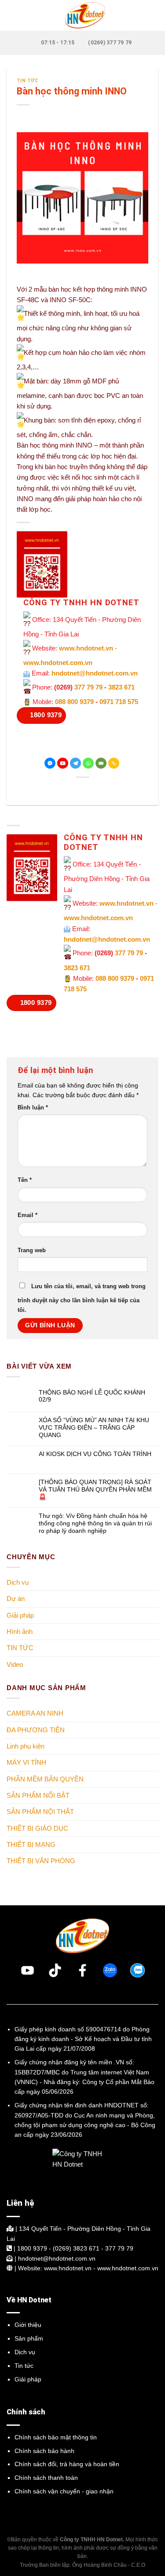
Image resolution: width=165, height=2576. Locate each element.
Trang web (32, 1250)
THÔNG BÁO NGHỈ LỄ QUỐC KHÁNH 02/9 (92, 1396)
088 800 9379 (74, 702)
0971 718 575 (119, 702)
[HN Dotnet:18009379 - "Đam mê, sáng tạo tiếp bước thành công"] (83, 15)
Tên (25, 1180)
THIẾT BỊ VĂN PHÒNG (41, 1861)
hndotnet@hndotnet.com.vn (95, 673)
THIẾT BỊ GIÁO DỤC (37, 1828)
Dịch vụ (18, 1582)
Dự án (16, 1599)
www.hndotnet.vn (86, 648)
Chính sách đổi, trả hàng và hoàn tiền (67, 2464)
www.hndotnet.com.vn (58, 663)
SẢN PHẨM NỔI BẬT (38, 1795)
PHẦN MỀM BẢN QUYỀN (45, 1779)
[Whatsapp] (88, 763)
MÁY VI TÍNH (26, 1762)
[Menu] (12, 15)
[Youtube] (63, 763)
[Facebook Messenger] (50, 763)
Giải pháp (20, 1615)
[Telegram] (75, 763)
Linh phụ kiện (26, 1746)
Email (27, 1215)
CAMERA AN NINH (35, 1713)
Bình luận (33, 1108)
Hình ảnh (20, 1631)
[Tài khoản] (154, 15)
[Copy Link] (114, 763)
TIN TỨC (28, 81)
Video (15, 1664)
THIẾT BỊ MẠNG (31, 1844)
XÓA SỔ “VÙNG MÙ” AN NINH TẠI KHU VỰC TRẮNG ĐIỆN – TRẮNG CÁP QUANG (94, 1427)
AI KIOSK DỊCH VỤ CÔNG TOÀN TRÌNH (95, 1454)
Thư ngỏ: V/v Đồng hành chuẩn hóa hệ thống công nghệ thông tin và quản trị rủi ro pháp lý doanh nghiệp (95, 1523)
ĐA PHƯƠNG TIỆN (36, 1729)
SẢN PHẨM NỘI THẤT (40, 1812)
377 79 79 (88, 687)
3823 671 (121, 687)
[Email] (101, 763)
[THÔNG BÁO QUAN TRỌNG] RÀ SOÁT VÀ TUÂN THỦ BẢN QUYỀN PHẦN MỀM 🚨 (95, 1489)
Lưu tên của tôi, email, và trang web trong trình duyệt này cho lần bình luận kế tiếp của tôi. (82, 1298)
